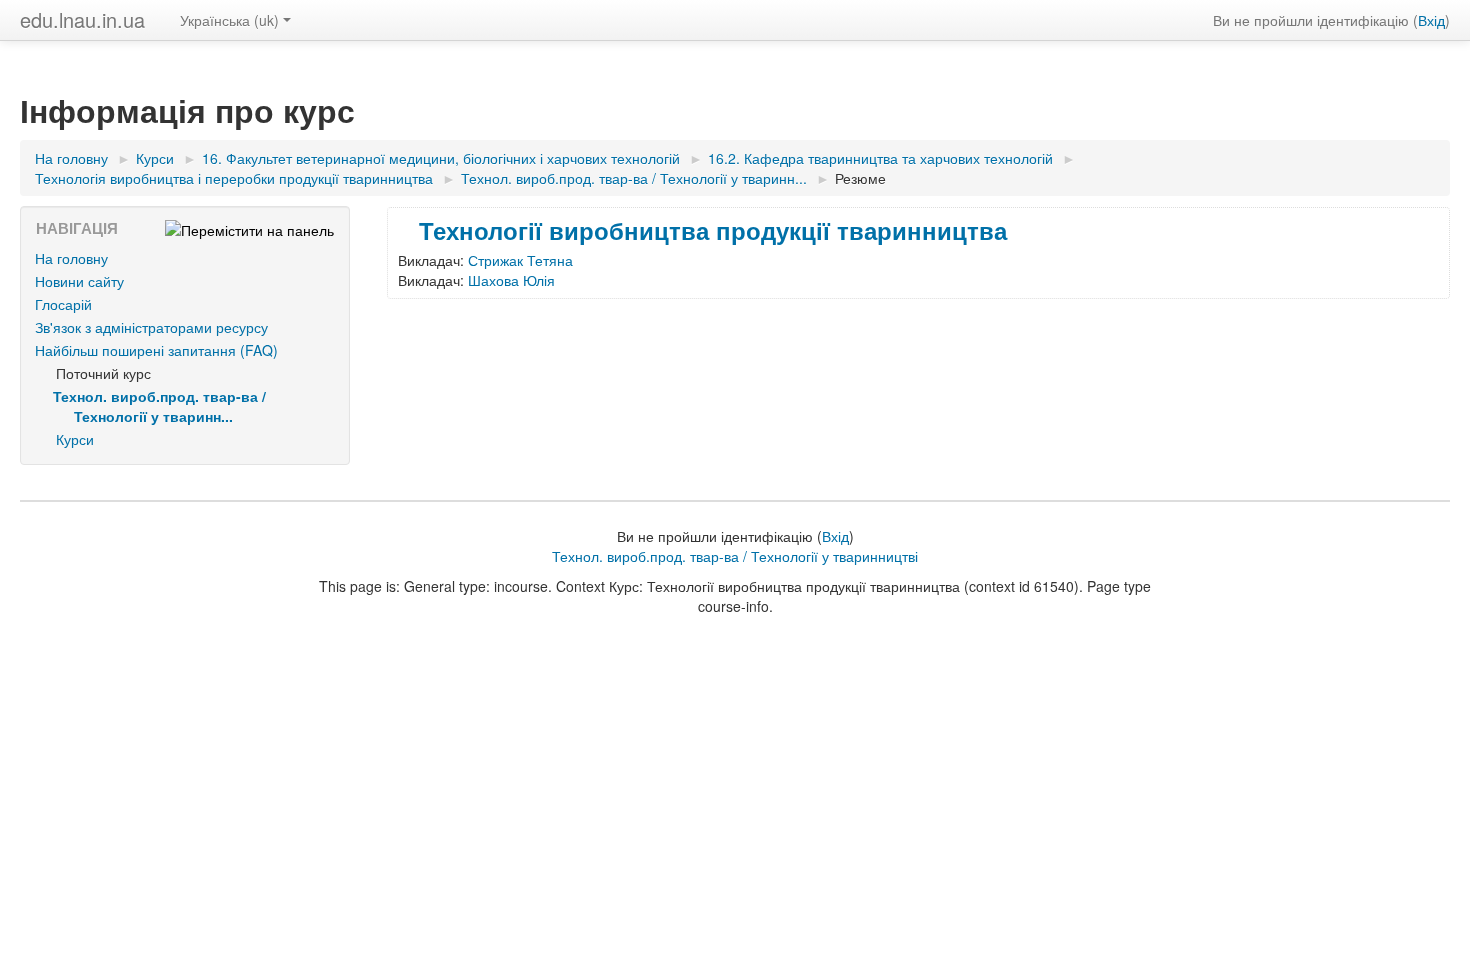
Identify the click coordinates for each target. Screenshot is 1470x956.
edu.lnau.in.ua (82, 19)
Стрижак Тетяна (520, 260)
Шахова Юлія (511, 280)
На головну (71, 258)
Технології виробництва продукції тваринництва (713, 230)
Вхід (1431, 20)
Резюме (860, 178)
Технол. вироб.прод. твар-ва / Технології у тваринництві (735, 556)
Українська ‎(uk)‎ (229, 20)
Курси (75, 439)
